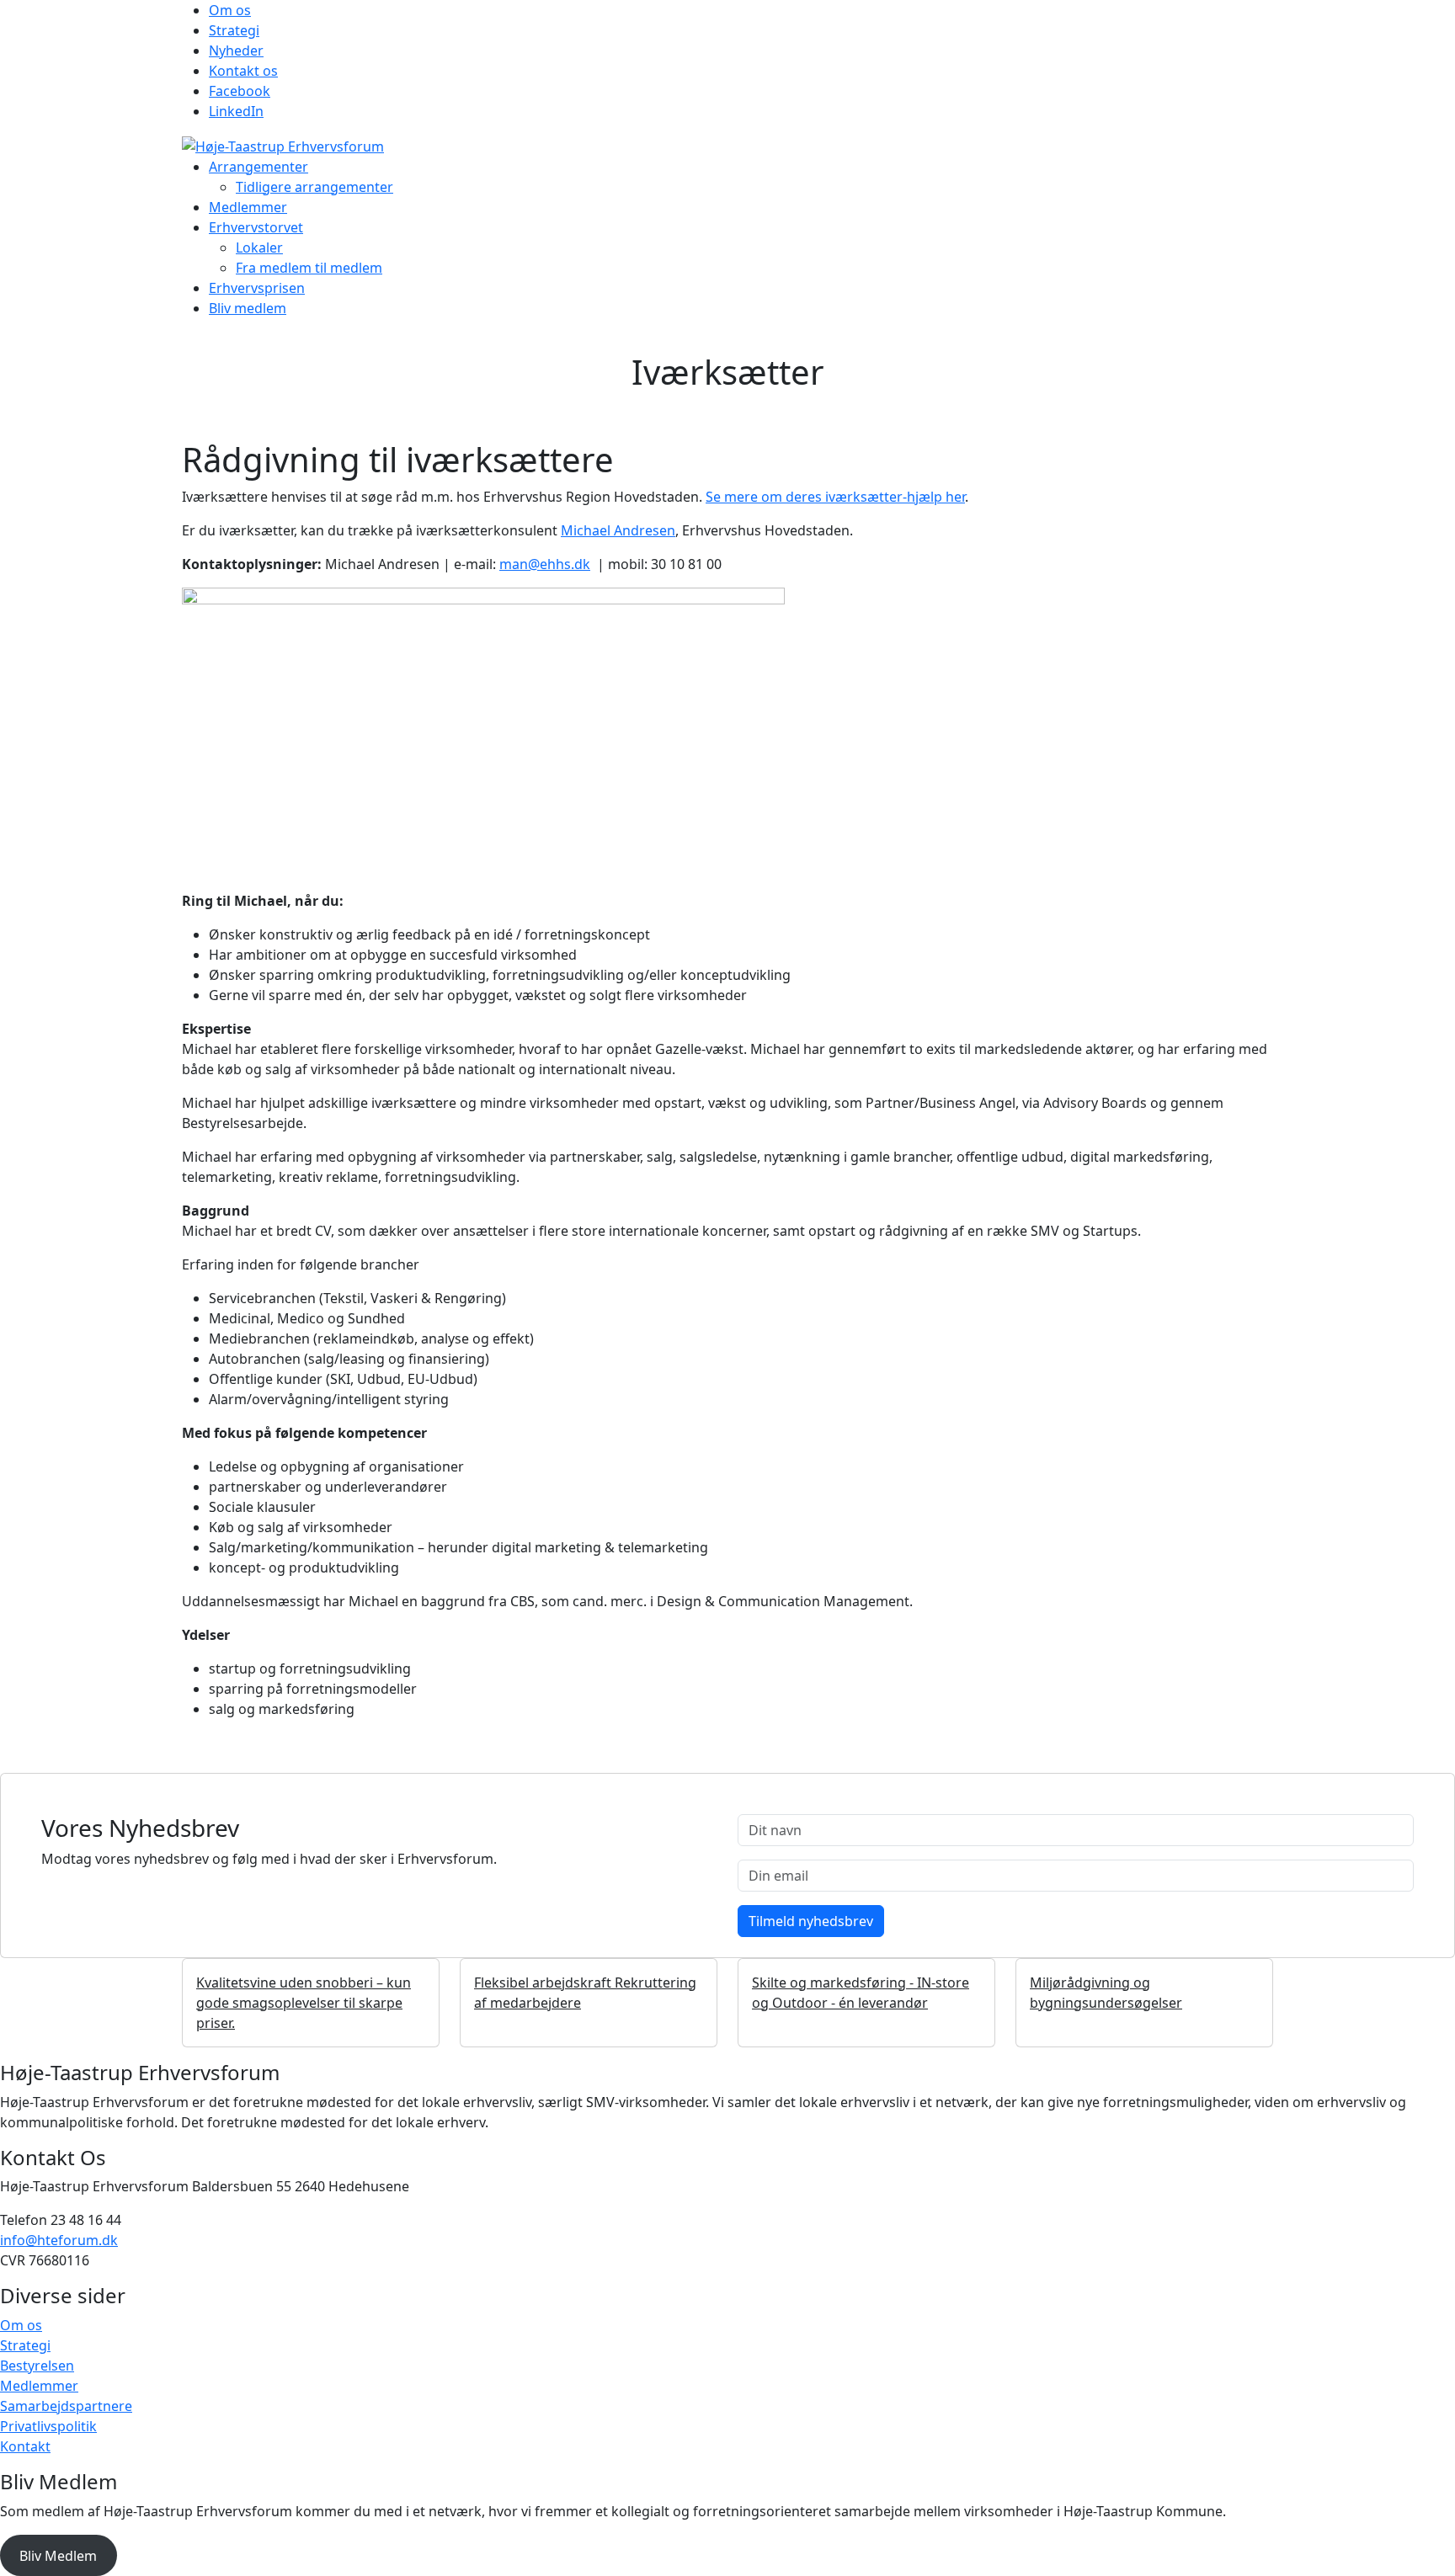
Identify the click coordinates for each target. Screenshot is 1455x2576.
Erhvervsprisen (257, 288)
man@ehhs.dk (545, 564)
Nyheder (236, 51)
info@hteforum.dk (59, 2240)
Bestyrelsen (37, 2366)
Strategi (234, 30)
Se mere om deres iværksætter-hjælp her (835, 497)
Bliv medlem (248, 308)
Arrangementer (258, 167)
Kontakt (25, 2446)
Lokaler (259, 247)
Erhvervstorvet (256, 227)
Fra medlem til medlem (309, 268)
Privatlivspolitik (48, 2426)
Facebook (240, 91)
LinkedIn (236, 111)
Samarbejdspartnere (66, 2406)
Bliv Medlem (58, 2556)
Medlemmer (248, 207)
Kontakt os (243, 71)
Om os (230, 10)
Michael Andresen (618, 530)
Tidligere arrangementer (314, 187)
